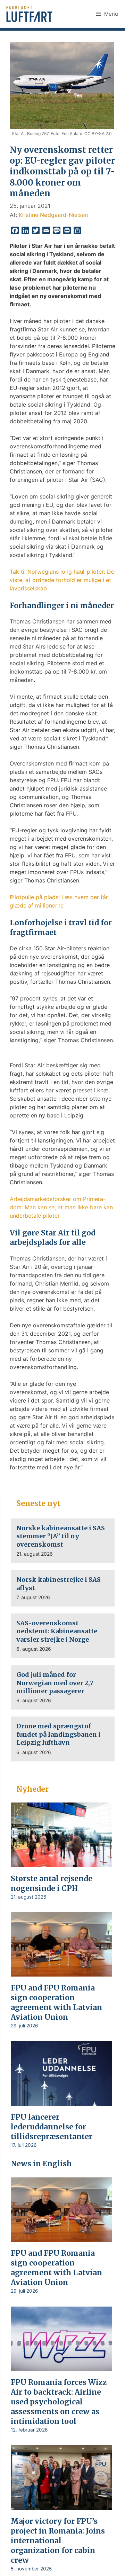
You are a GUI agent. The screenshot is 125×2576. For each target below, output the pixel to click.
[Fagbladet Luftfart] (30, 14)
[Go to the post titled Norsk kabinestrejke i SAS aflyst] (63, 1588)
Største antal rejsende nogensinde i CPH (52, 1883)
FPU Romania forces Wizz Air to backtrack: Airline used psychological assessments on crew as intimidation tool (59, 2402)
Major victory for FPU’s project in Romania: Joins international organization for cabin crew (58, 2541)
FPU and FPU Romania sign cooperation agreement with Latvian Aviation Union (56, 2002)
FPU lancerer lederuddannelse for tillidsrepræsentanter (52, 2127)
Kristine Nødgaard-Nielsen (53, 215)
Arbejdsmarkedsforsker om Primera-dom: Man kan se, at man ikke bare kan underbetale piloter (61, 1207)
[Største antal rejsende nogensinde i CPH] (61, 1862)
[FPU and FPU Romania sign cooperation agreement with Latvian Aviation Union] (61, 1972)
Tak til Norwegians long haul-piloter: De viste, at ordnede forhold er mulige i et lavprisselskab (62, 580)
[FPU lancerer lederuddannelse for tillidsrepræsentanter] (61, 2101)
